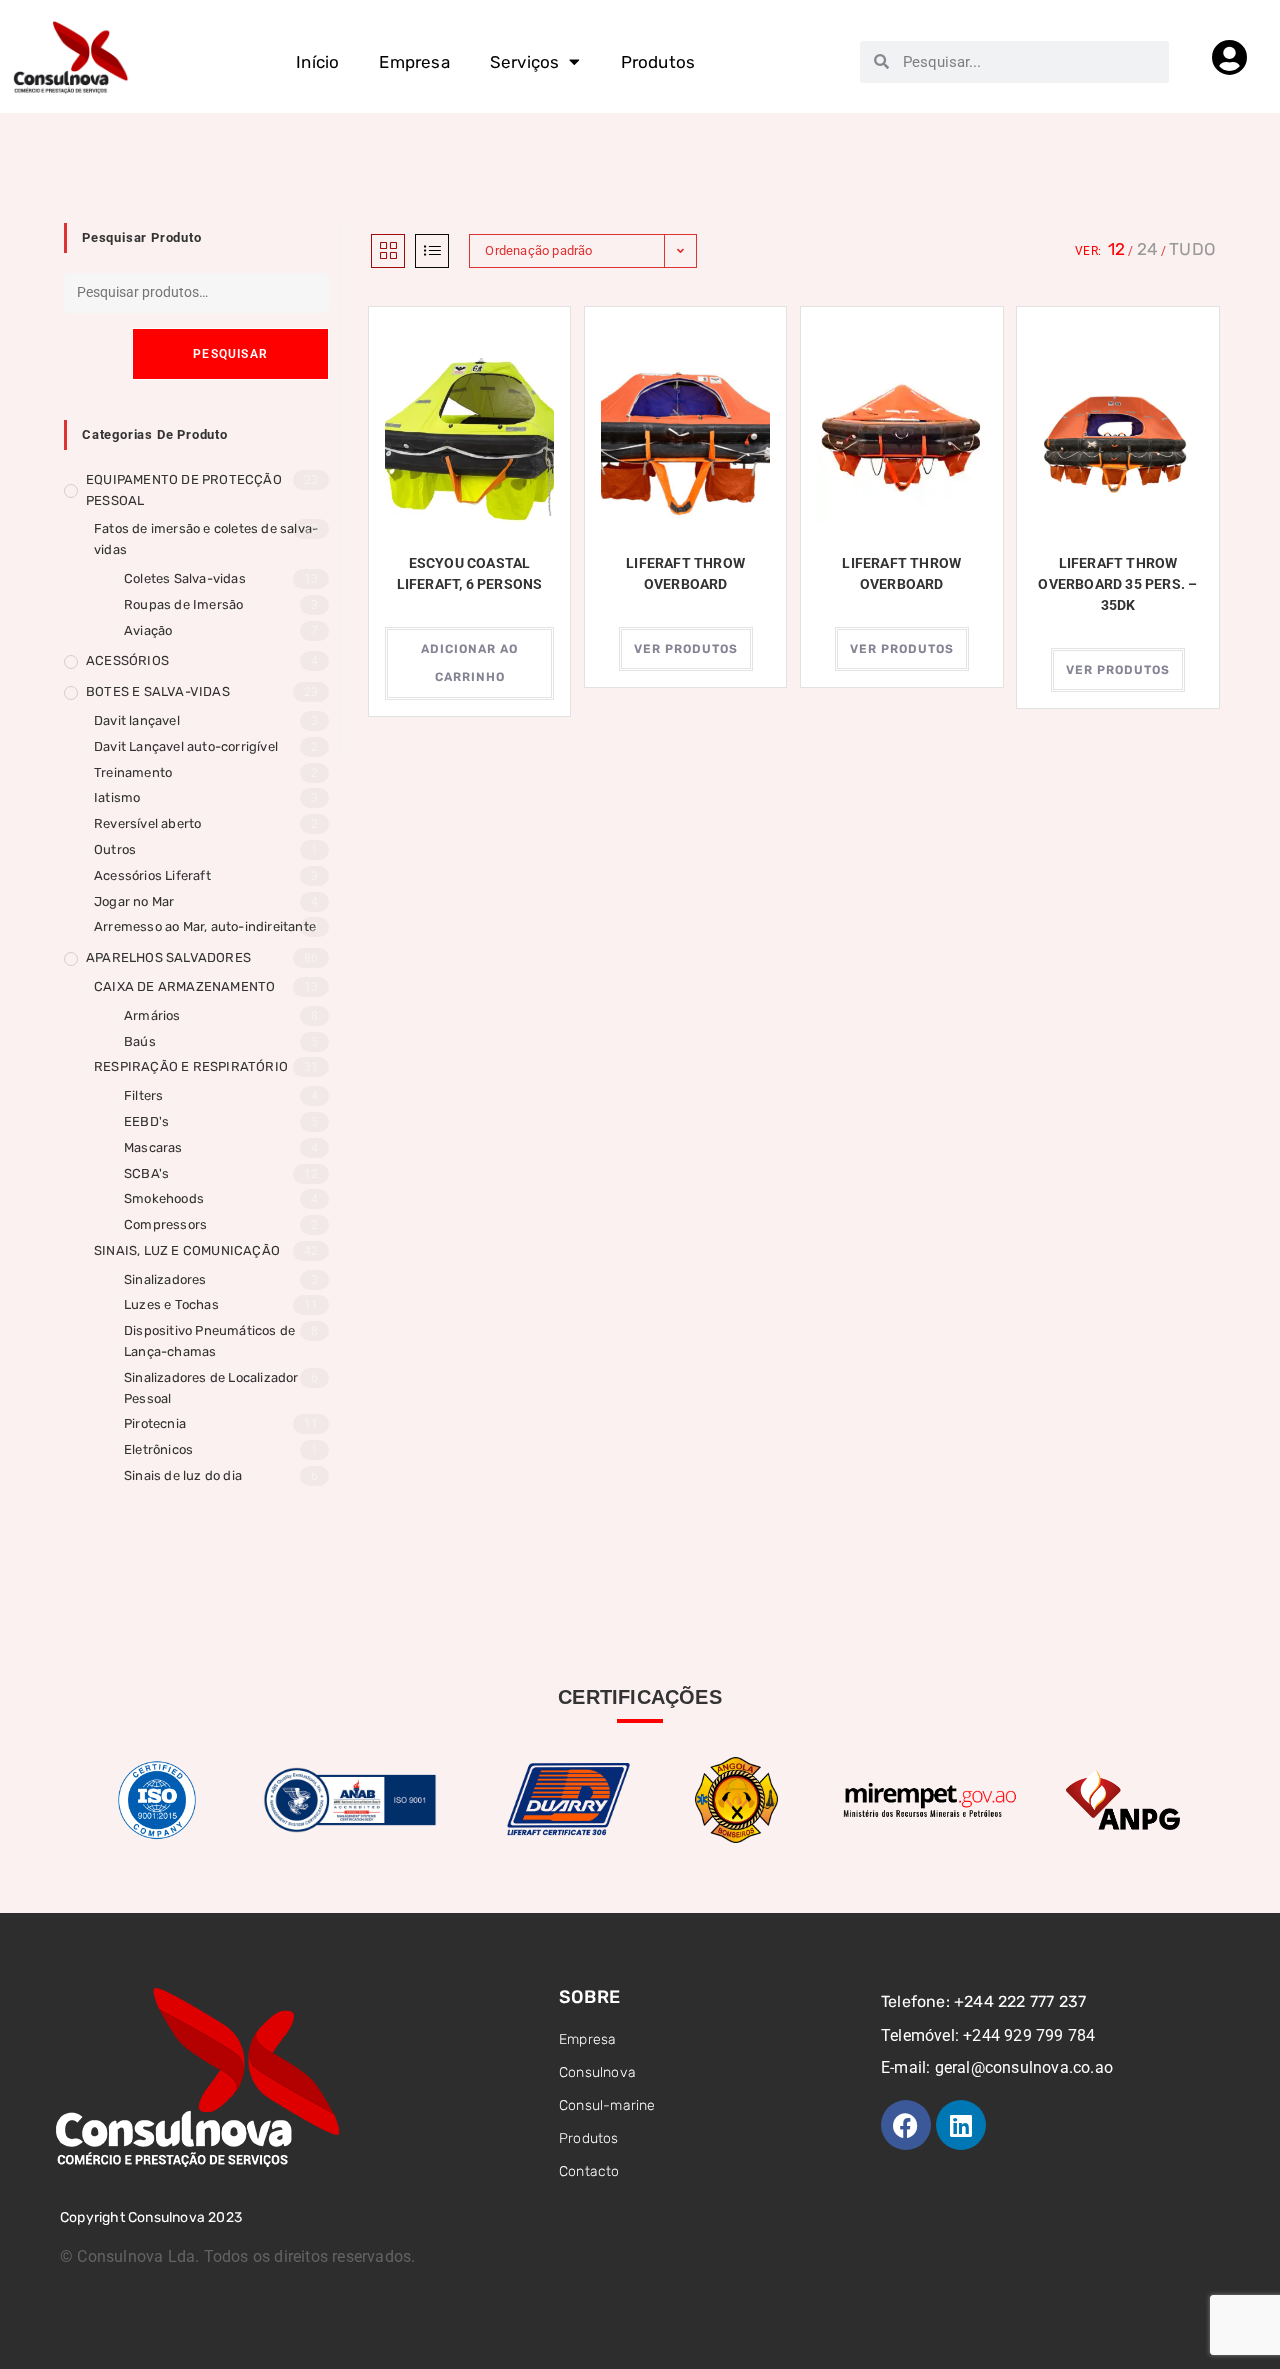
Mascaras (153, 1147)
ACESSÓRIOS (127, 660)
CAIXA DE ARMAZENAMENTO (184, 986)
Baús (140, 1041)
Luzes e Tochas (171, 1304)
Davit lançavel (137, 720)
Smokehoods (164, 1198)
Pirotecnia (155, 1423)
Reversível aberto (147, 823)
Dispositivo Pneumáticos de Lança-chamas (209, 1341)
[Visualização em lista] (432, 251)
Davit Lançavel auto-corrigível (186, 746)
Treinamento (133, 772)
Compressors (165, 1224)
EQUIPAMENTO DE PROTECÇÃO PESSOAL (184, 490)
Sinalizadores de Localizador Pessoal (211, 1388)
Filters (143, 1095)
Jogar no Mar (134, 901)
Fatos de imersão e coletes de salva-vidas (206, 539)
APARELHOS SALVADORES (168, 957)
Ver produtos (686, 649)
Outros (115, 849)
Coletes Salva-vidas (185, 578)
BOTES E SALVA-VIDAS (158, 691)
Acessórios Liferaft (152, 875)
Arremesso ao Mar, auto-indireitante (205, 926)
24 (1147, 249)
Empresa (414, 62)
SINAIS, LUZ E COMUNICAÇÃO (187, 1250)
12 (1116, 249)
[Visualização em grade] (388, 251)
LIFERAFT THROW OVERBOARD (685, 573)
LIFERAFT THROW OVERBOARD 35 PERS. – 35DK (1117, 584)
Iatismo (117, 797)
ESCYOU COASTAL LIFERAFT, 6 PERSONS (470, 573)
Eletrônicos (158, 1449)
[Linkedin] (961, 2125)
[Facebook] (906, 2125)
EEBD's (146, 1121)
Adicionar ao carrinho (469, 663)
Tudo (1192, 249)
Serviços (525, 62)
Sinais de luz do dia (183, 1475)
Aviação (148, 630)
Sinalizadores (165, 1279)
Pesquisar (230, 354)
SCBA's (146, 1173)
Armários (152, 1015)
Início (317, 62)
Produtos (658, 62)
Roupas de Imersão (183, 604)
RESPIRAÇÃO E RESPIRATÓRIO (191, 1066)
